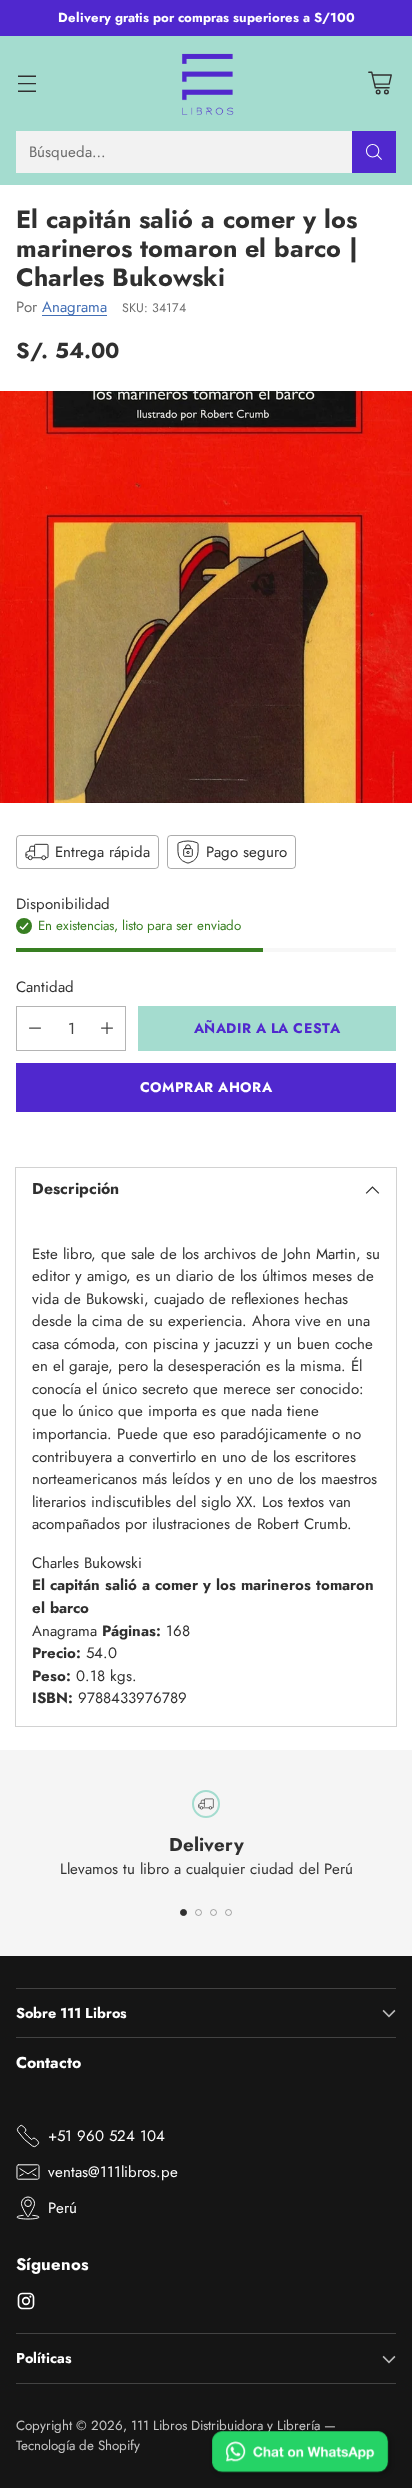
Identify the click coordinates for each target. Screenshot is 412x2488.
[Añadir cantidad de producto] (107, 1028)
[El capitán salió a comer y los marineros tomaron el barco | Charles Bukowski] (206, 597)
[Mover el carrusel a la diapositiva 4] (228, 1912)
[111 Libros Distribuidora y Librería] (206, 84)
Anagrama (74, 307)
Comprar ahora (206, 1087)
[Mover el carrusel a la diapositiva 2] (198, 1912)
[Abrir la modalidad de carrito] (379, 83)
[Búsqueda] (374, 152)
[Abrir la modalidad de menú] (26, 83)
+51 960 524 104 (106, 2136)
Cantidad (45, 987)
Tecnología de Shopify (78, 2445)
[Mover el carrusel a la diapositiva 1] (183, 1912)
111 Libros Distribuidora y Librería (225, 2425)
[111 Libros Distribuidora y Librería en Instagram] (26, 2304)
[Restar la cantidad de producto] (35, 1028)
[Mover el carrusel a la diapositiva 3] (213, 1912)
